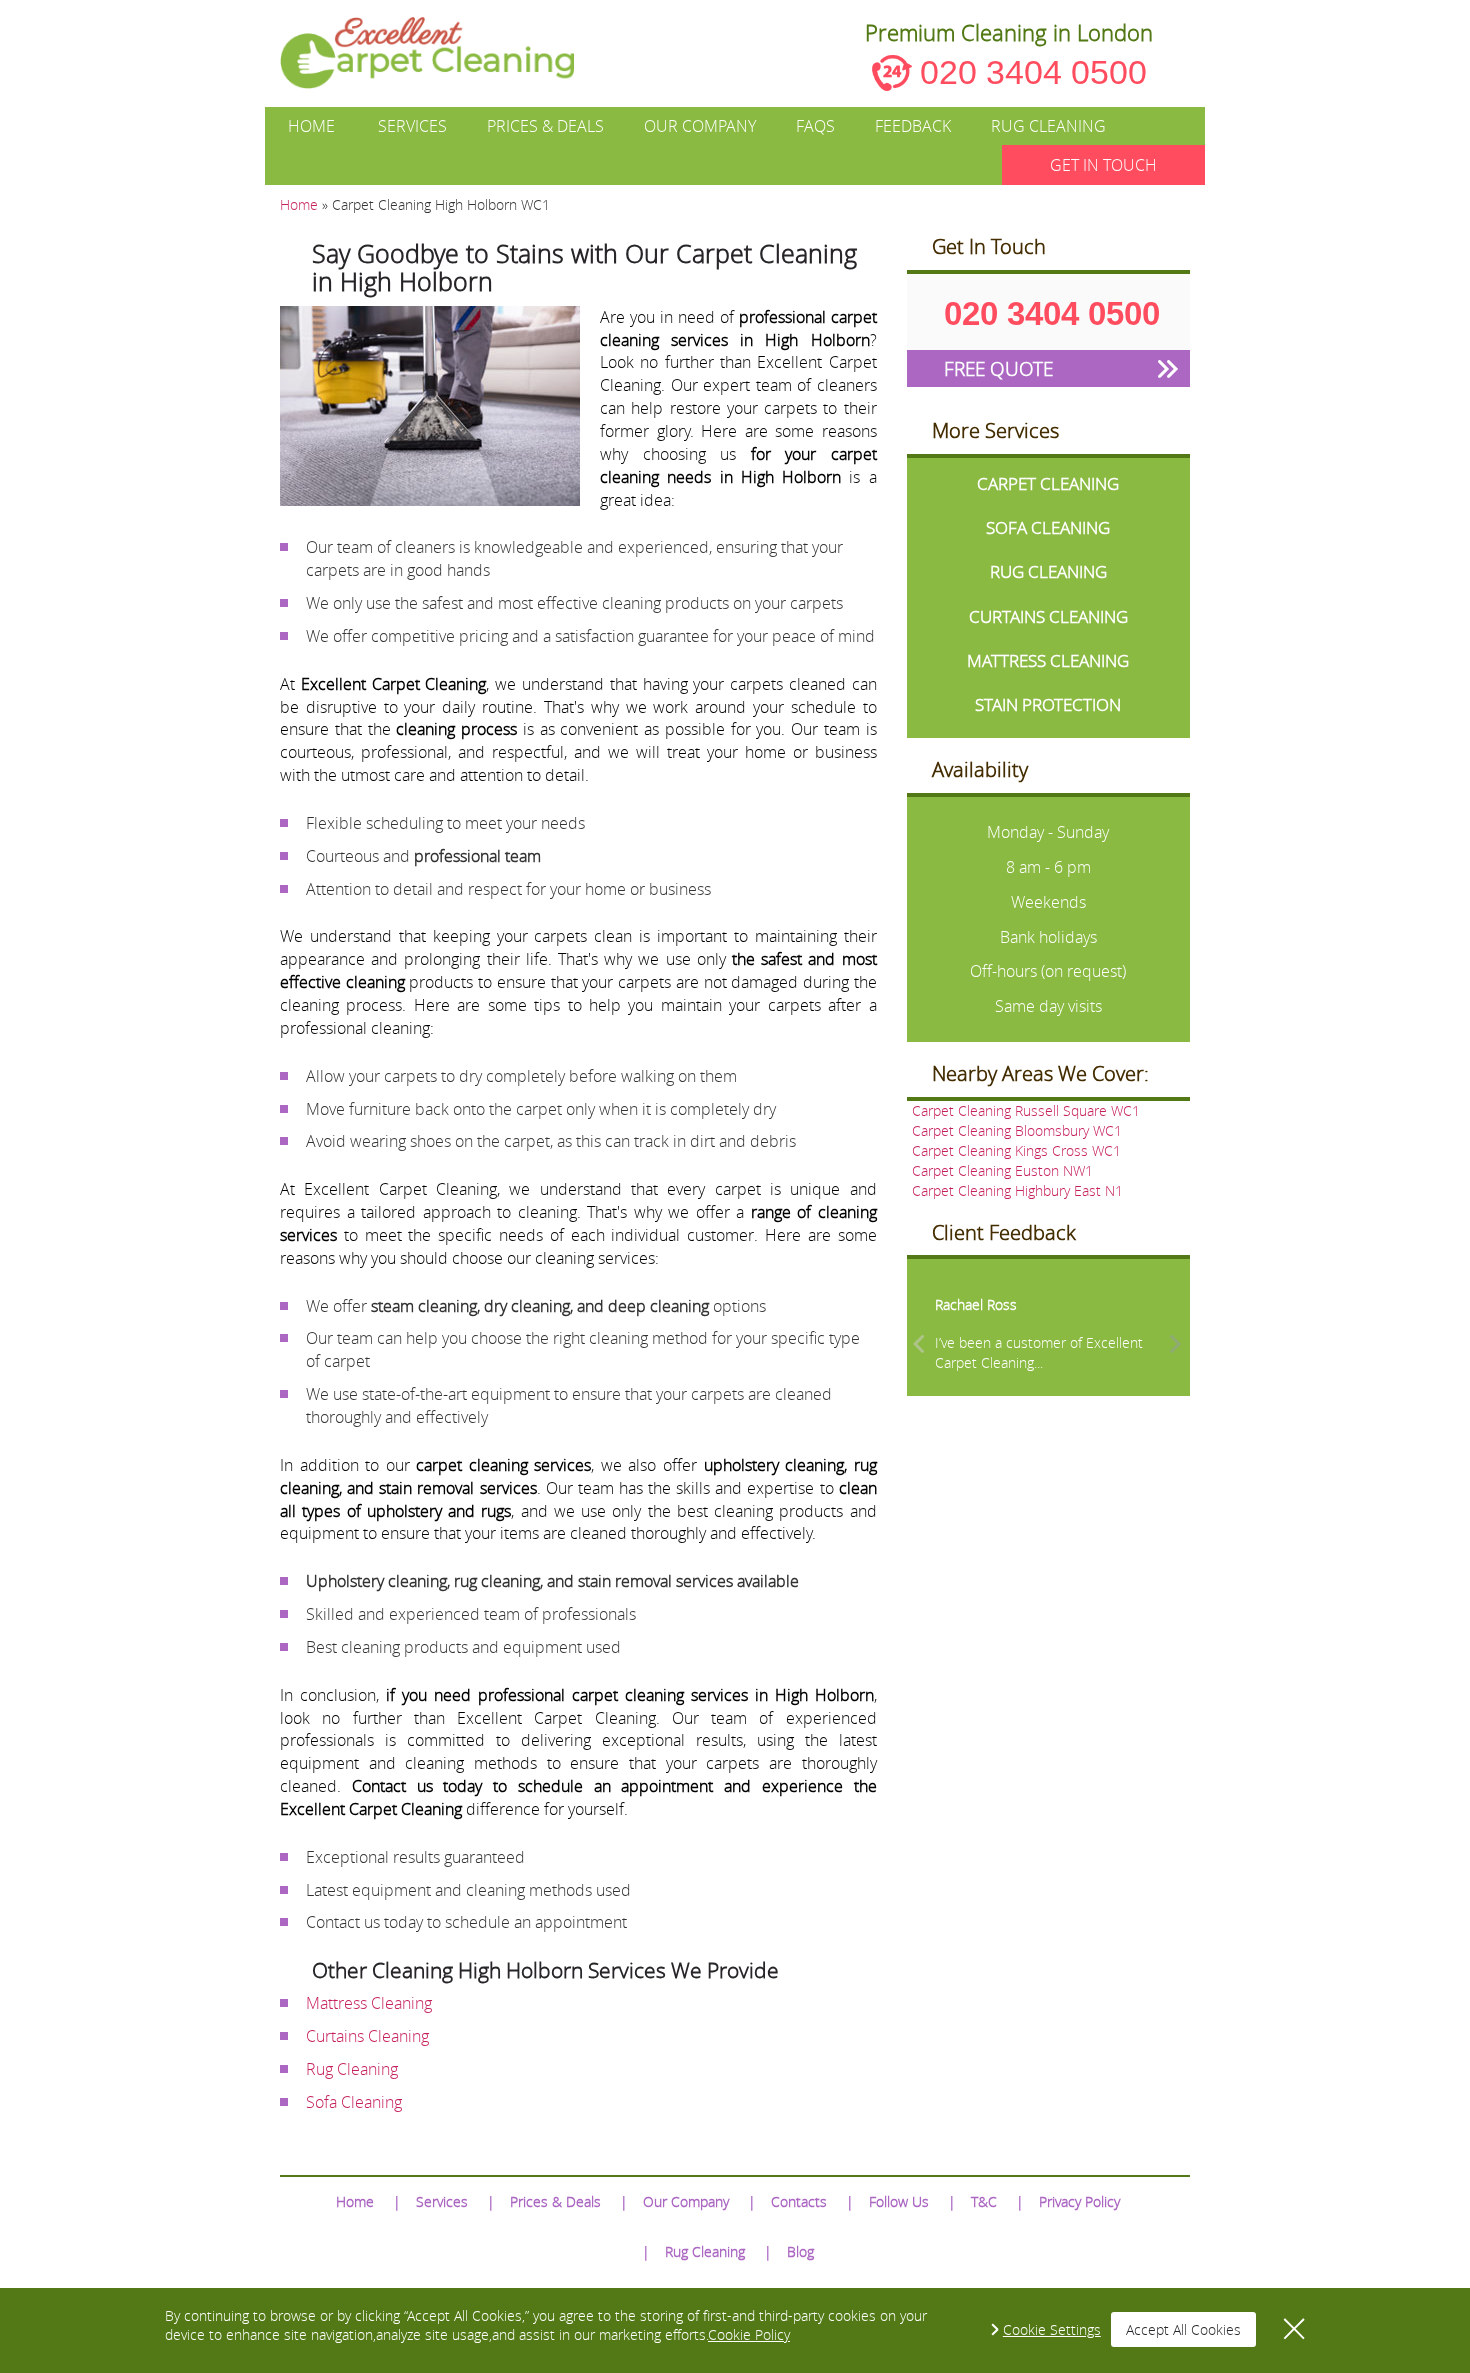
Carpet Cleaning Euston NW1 (1002, 1170)
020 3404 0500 (1033, 72)
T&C (984, 2201)
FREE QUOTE (998, 368)
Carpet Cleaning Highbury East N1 (1017, 1190)
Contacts (799, 2201)
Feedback (913, 126)
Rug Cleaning (1048, 126)
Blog (800, 2251)
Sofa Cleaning (354, 2102)
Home (311, 126)
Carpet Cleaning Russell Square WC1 (1026, 1110)
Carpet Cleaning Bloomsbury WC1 (1017, 1130)
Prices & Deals (545, 126)
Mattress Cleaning (369, 2003)
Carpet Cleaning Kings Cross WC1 (1016, 1150)
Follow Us (899, 2201)
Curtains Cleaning (367, 2036)
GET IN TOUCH (1103, 165)
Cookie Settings (1052, 2329)
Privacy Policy (1079, 2201)
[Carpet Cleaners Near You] (443, 53)
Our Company (700, 126)
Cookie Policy (749, 2334)
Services (412, 126)
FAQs (815, 126)
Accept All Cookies (1183, 2329)
